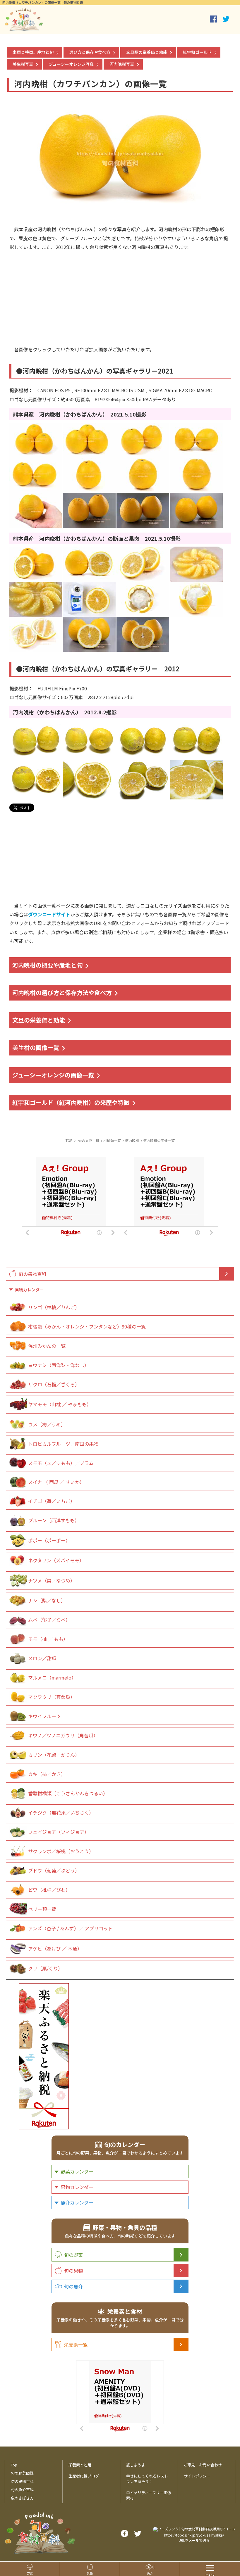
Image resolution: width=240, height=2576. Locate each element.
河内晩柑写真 (122, 64)
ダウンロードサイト (49, 914)
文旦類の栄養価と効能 (147, 52)
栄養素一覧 (76, 2345)
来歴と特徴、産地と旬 (33, 52)
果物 (90, 2573)
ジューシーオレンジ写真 (71, 64)
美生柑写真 (23, 64)
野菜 (30, 2573)
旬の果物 (73, 2271)
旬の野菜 (73, 2255)
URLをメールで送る (194, 2540)
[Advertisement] (120, 292)
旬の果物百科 (32, 1274)
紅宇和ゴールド (197, 52)
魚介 (150, 2573)
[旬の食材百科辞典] (24, 28)
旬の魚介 (73, 2286)
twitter (226, 19)
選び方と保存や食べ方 (90, 52)
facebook (213, 19)
